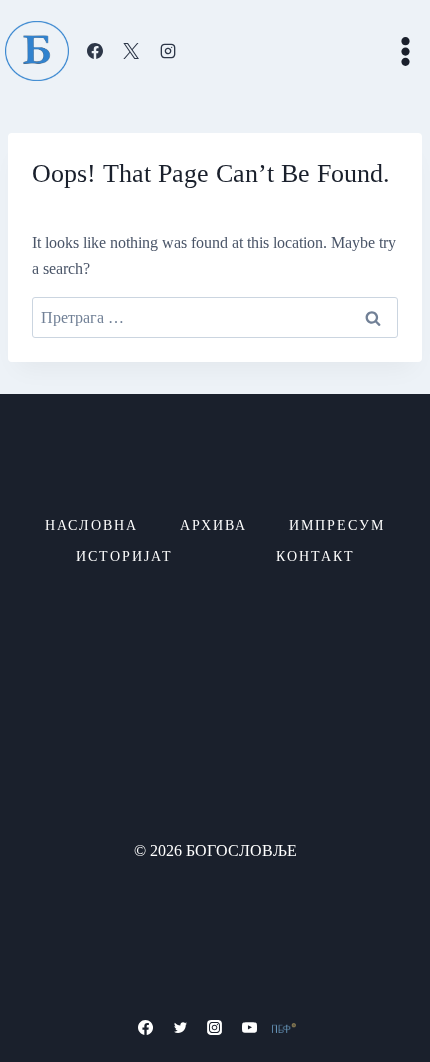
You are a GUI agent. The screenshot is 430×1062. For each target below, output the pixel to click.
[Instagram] (168, 51)
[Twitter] (180, 1028)
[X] (131, 51)
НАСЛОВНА (91, 525)
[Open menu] (405, 51)
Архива (213, 525)
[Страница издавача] (284, 1028)
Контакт (315, 556)
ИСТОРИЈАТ (124, 556)
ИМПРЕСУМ (337, 525)
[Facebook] (95, 51)
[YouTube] (250, 1028)
